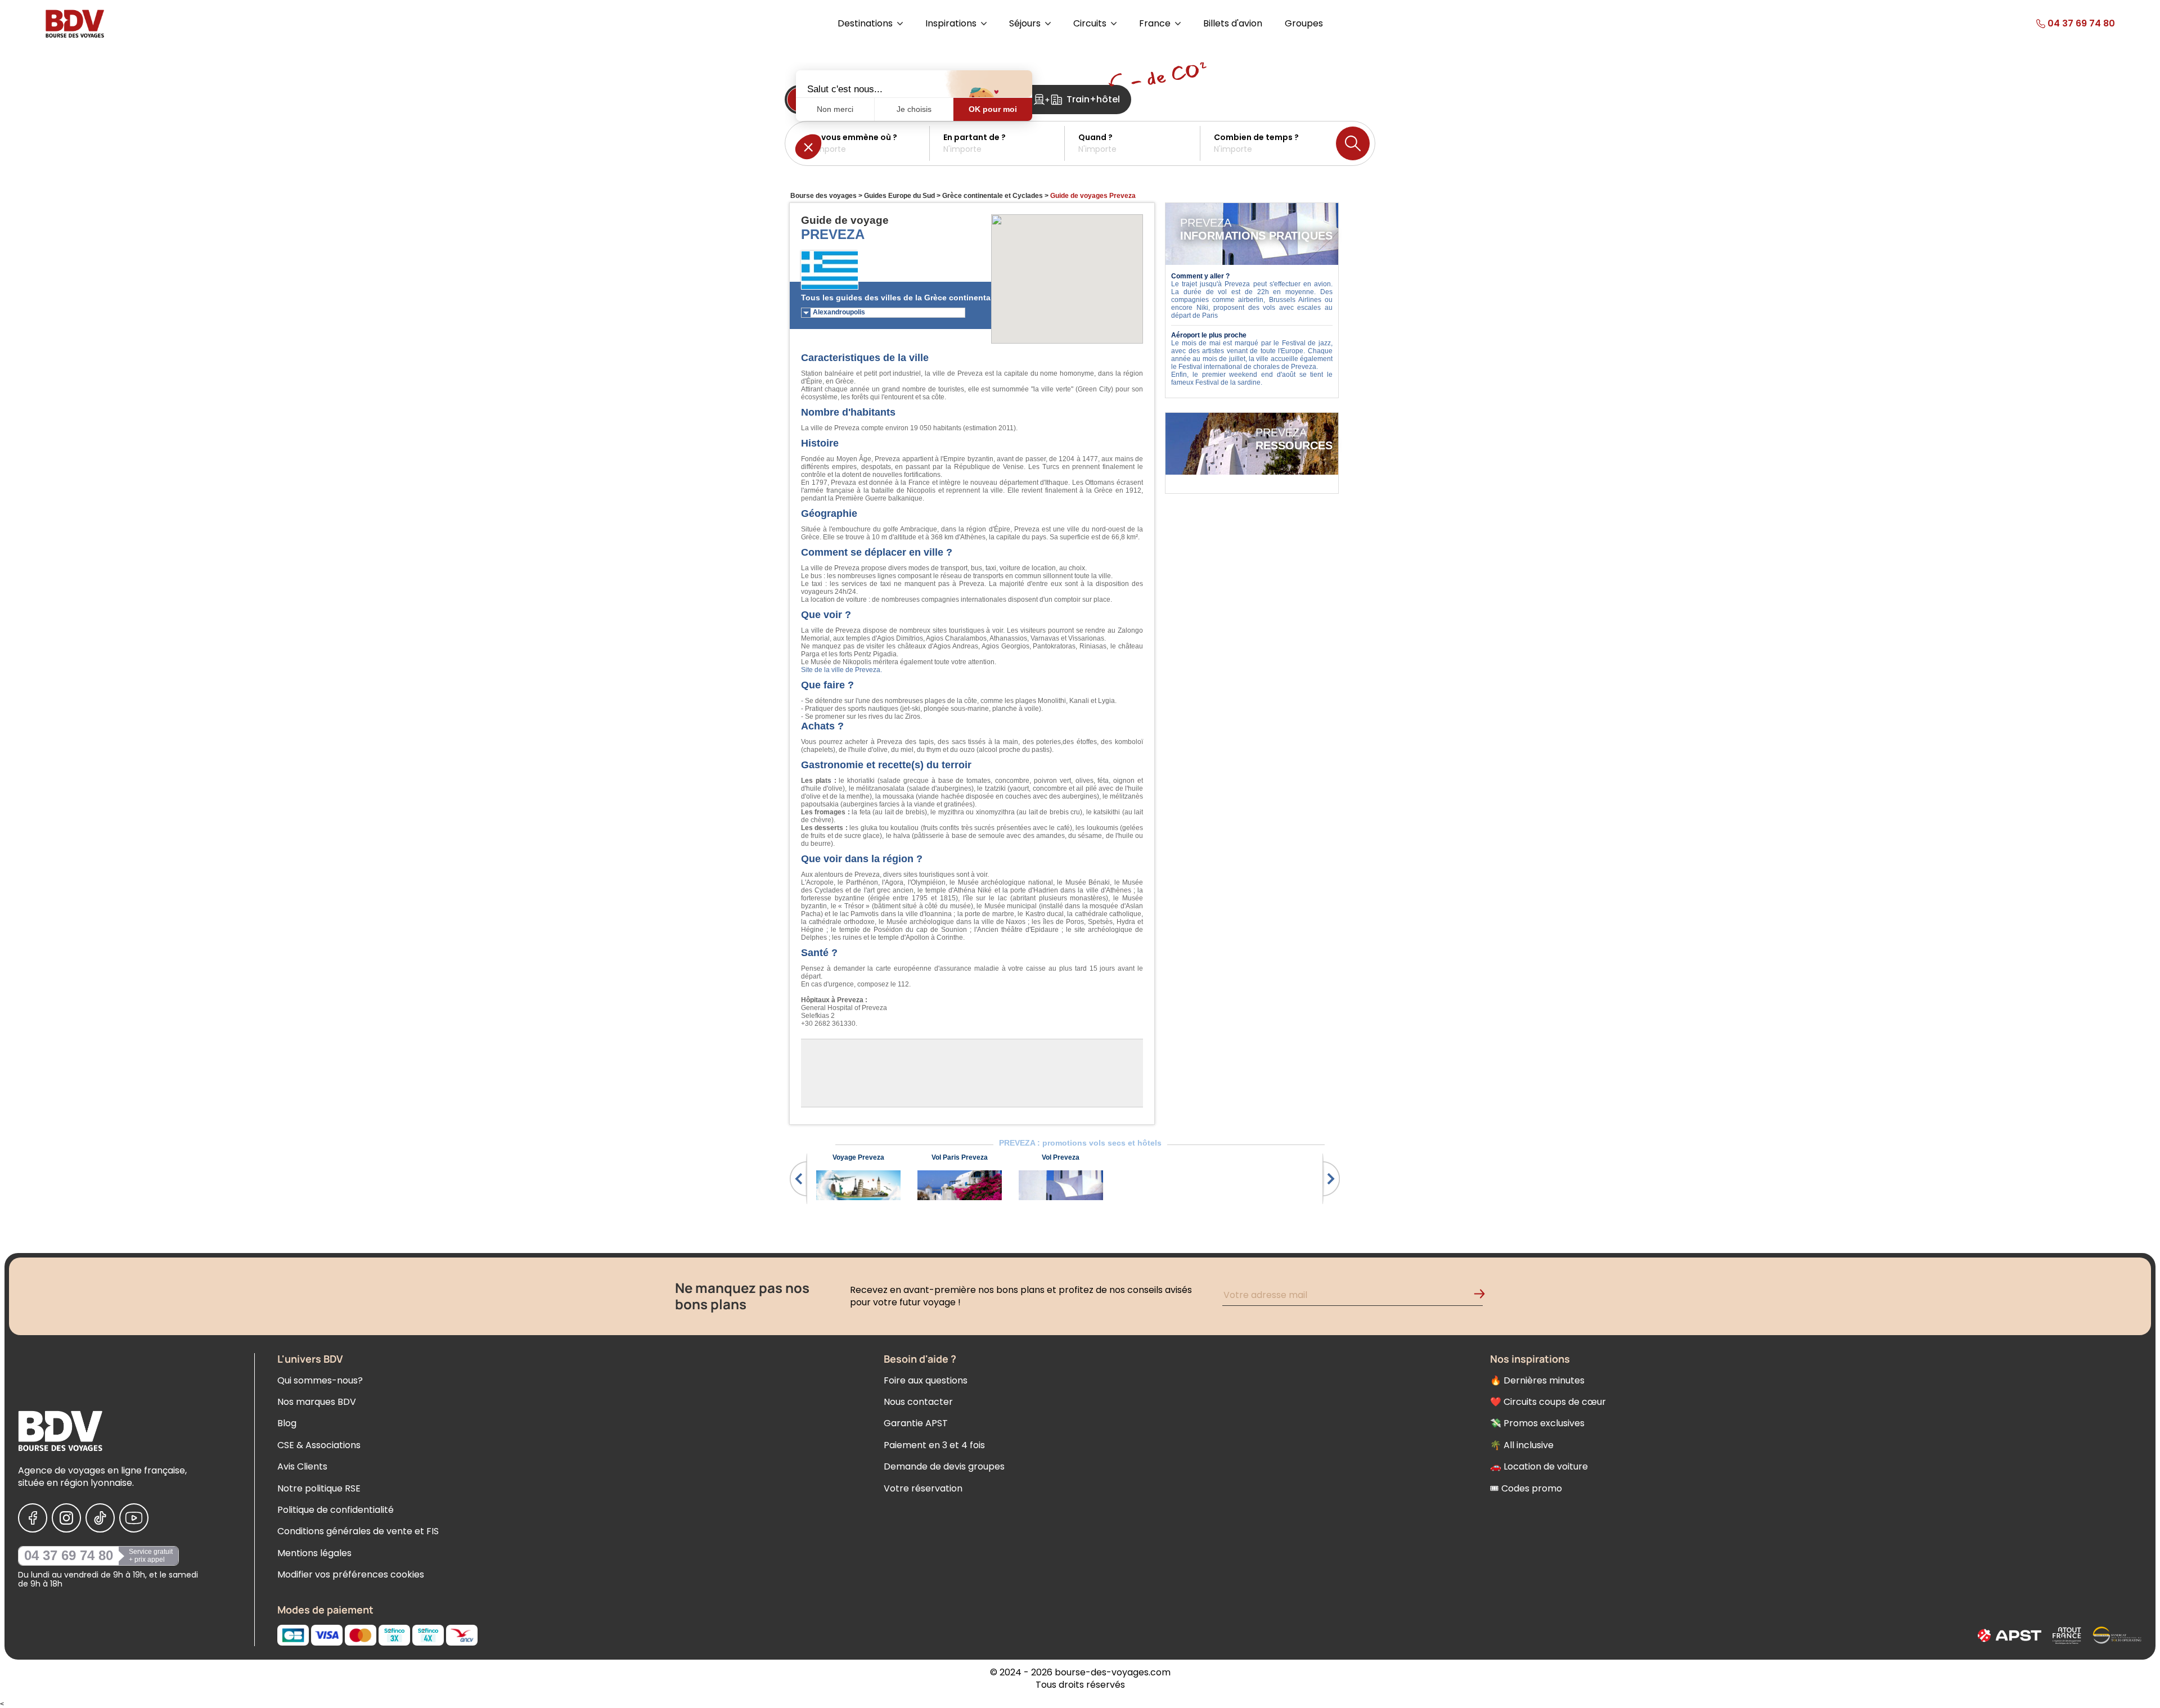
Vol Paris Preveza (960, 1157)
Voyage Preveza (858, 1157)
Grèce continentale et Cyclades (993, 196)
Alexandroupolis (839, 312)
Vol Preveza (1061, 1157)
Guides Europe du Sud (899, 196)
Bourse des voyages (823, 196)
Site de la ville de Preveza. (841, 670)
